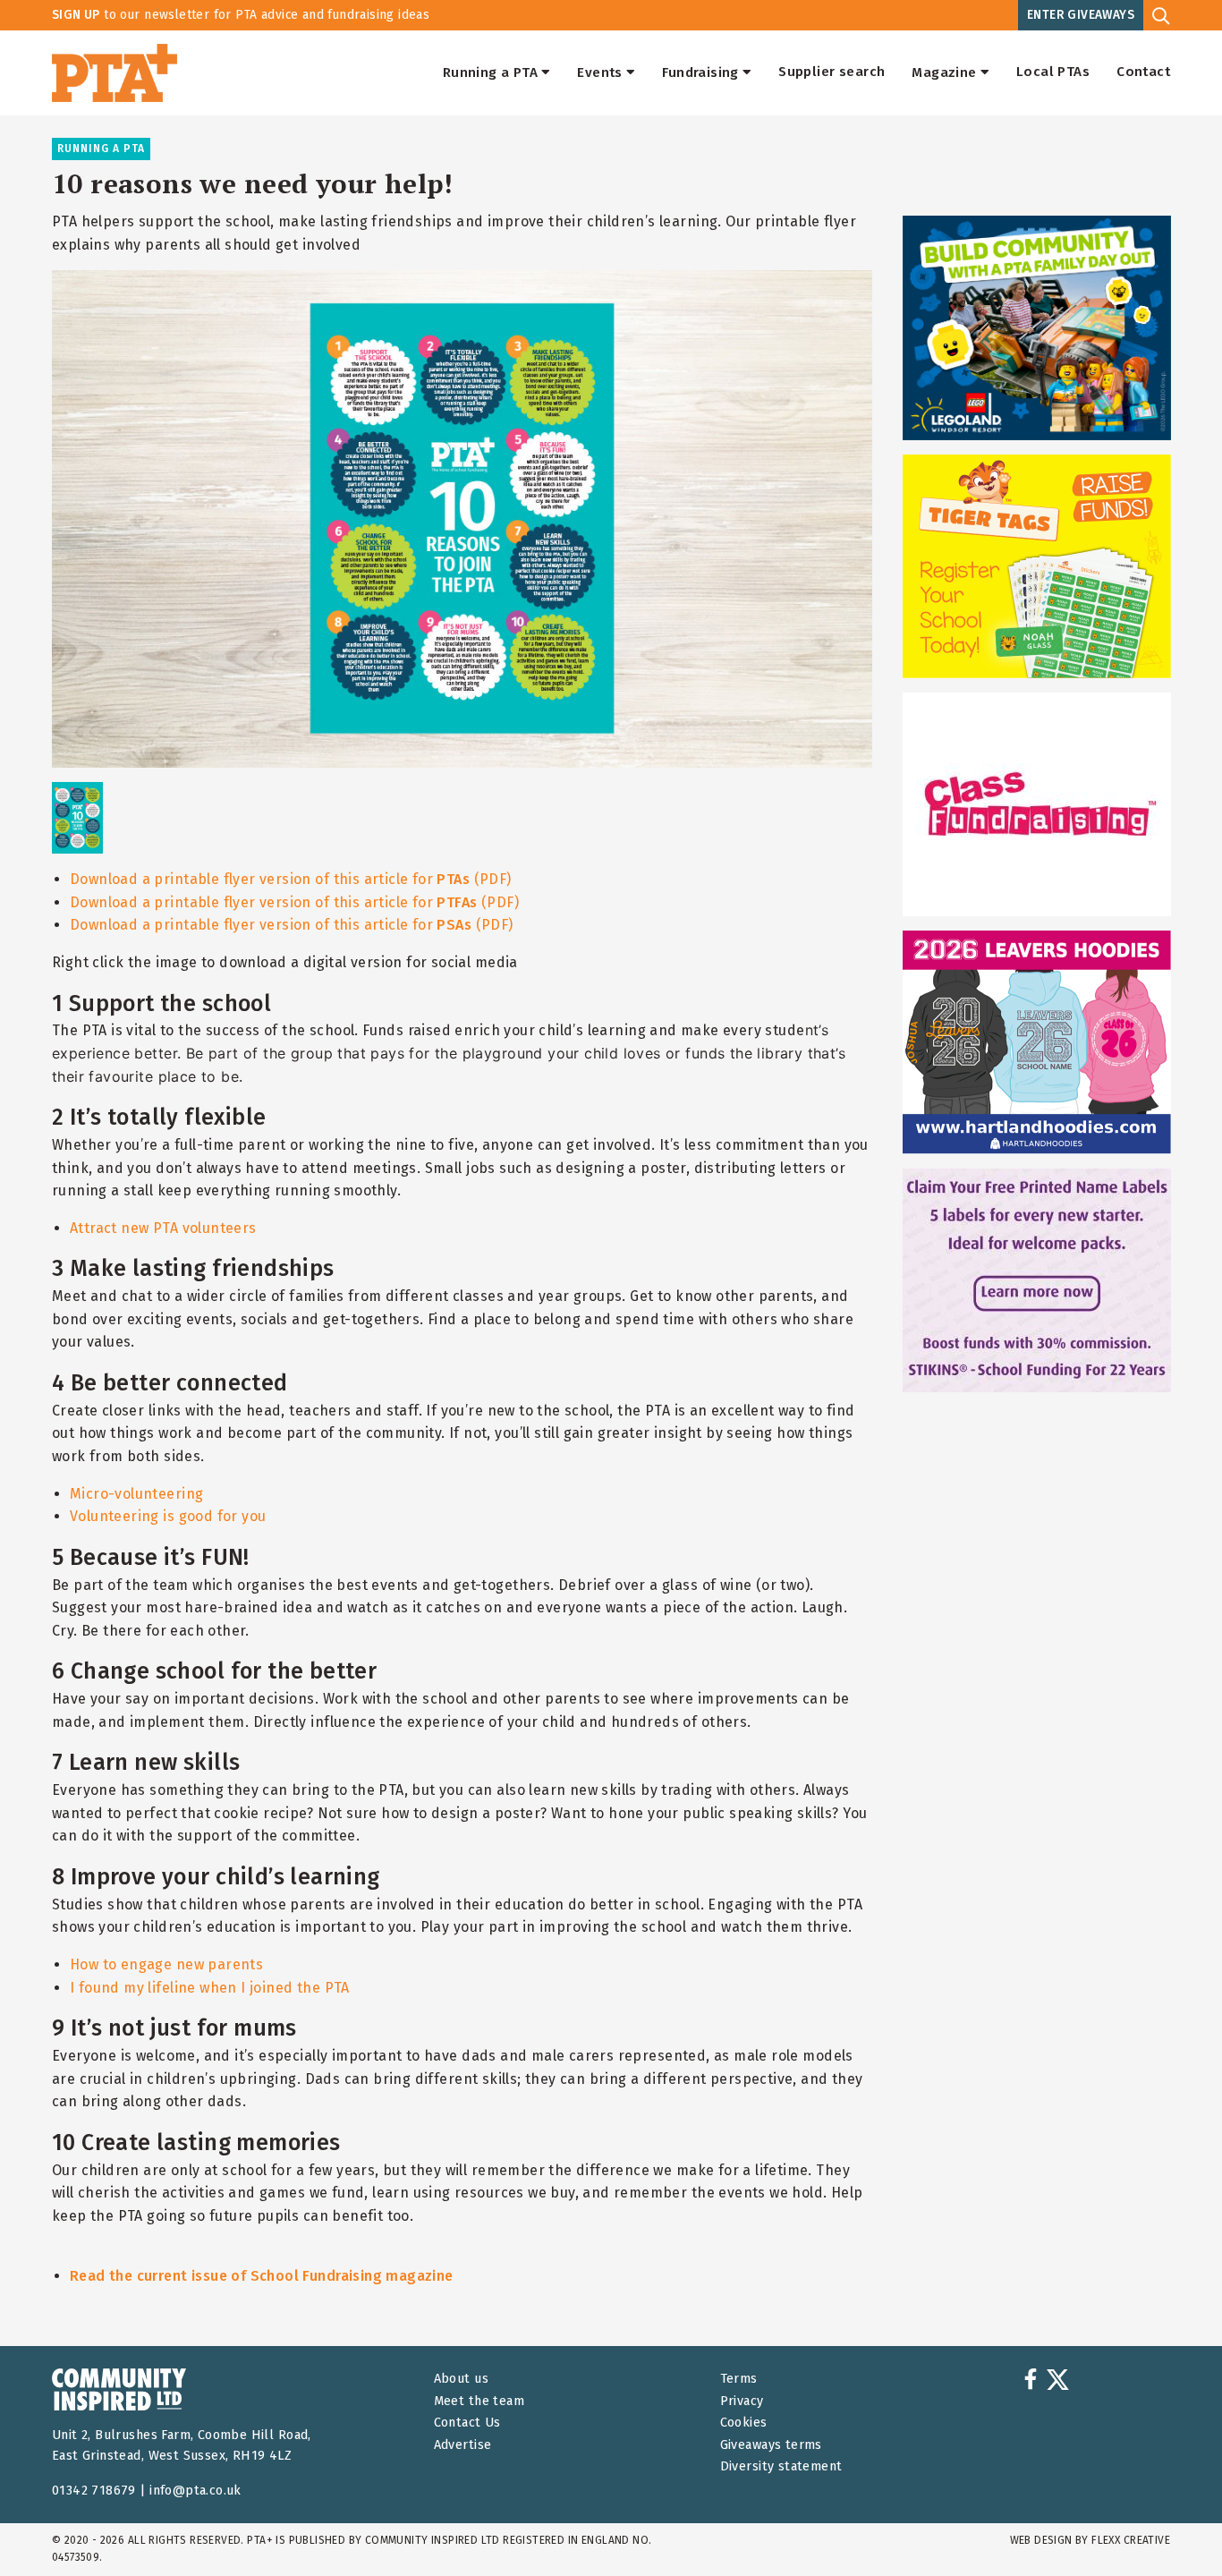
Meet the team (479, 2401)
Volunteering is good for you (168, 1516)
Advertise (463, 2445)
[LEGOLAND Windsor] (1037, 327)
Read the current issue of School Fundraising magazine (262, 2276)
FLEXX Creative (1131, 2540)
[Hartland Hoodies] (1037, 1042)
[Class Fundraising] (1037, 804)
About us (461, 2379)
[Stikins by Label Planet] (1037, 1280)
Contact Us (467, 2423)
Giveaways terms (771, 2445)
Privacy (742, 2401)
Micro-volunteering (136, 1494)
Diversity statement (781, 2466)
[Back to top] (1172, 2526)
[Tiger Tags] (1037, 566)
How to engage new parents (166, 1964)
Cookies (744, 2423)
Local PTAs (1053, 72)
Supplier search (832, 72)
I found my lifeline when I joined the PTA (210, 1988)
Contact (1143, 72)
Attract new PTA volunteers (163, 1228)
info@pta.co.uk (195, 2491)
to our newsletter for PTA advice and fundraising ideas (241, 15)
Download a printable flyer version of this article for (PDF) (291, 879)
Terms (739, 2379)
